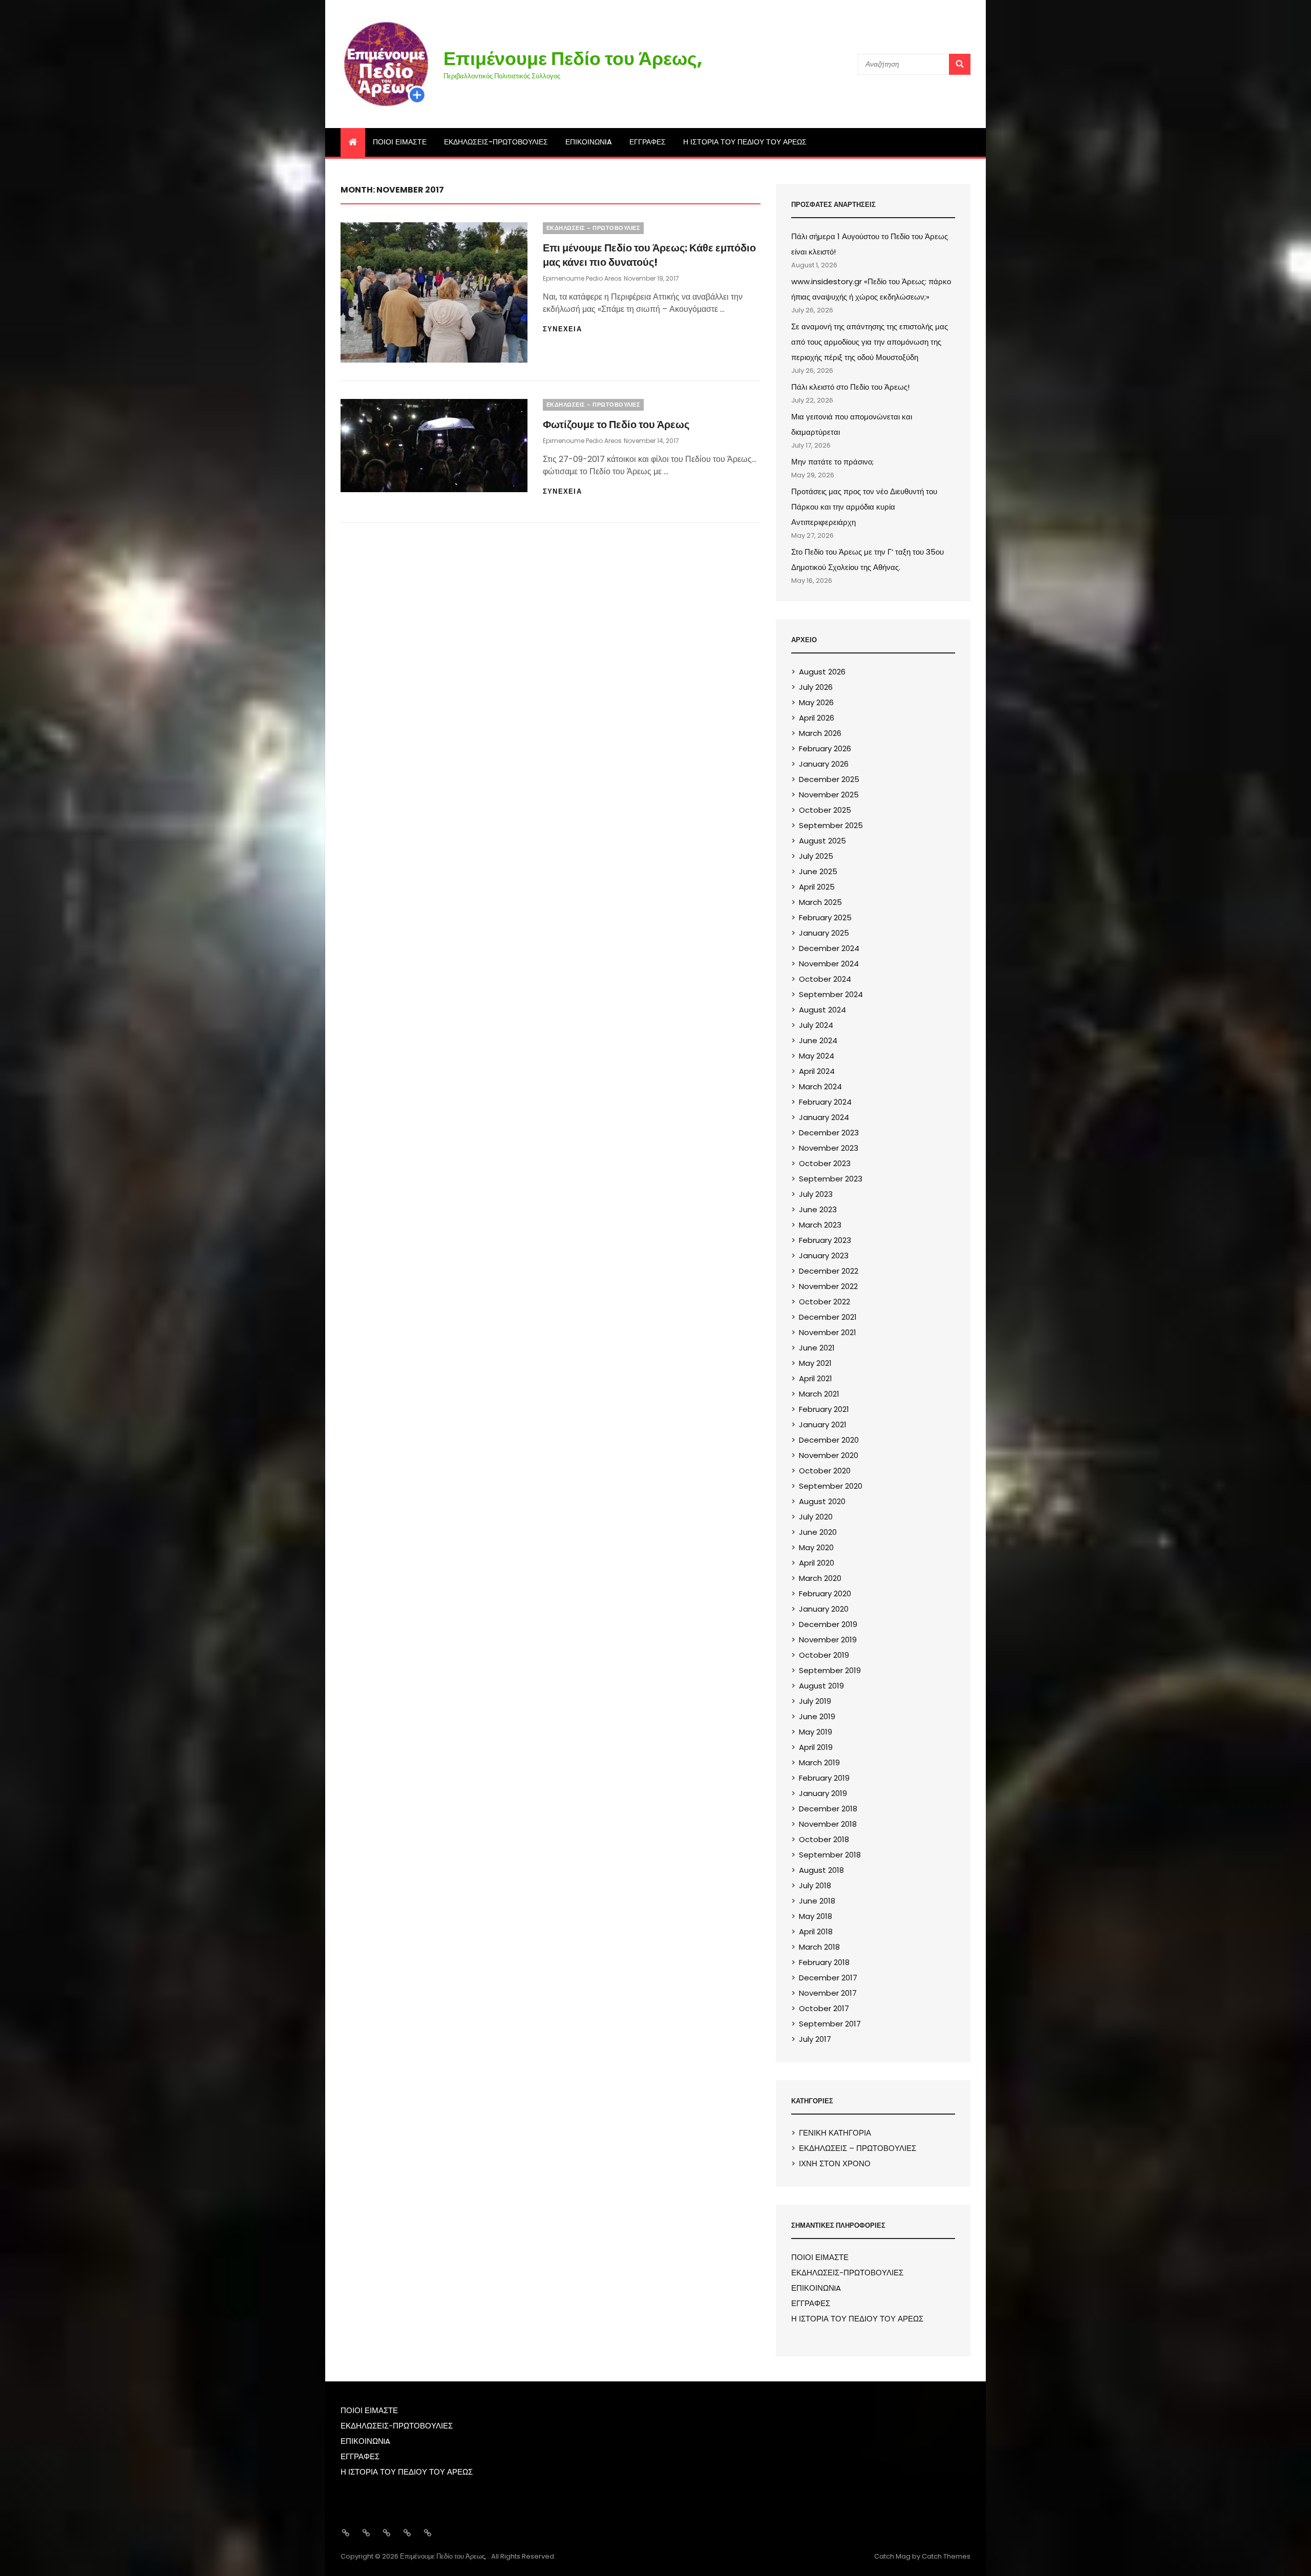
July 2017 (815, 2039)
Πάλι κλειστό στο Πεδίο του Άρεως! (850, 387)
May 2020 (816, 1547)
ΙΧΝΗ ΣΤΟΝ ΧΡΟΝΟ (835, 2163)
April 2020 (817, 1563)
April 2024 (817, 1071)
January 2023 (824, 1255)
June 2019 (817, 1716)
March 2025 (820, 902)
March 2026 (820, 733)
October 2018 (824, 1839)
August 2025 (822, 841)
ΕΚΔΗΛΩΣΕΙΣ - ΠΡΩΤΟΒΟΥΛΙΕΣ (594, 228)
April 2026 (817, 718)
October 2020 (825, 1471)
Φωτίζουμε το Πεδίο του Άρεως (616, 425)
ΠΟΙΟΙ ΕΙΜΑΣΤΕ (400, 142)
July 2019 (815, 1701)
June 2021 (817, 1348)
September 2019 (830, 1670)
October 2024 (825, 979)
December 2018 (828, 1809)
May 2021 (815, 1363)
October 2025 (825, 810)
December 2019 (828, 1624)
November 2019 (828, 1640)
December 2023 (829, 1133)
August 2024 (822, 1010)
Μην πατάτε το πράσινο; (832, 462)
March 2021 (819, 1394)
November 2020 (829, 1455)
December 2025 (829, 779)
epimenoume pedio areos (582, 278)
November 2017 (828, 1993)
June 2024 (818, 1040)
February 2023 (825, 1240)
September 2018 (830, 1855)
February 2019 (824, 1778)
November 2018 (828, 1824)
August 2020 (822, 1501)
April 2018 (816, 1931)
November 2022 (828, 1286)
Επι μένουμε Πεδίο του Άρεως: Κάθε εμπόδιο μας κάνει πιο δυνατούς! (649, 255)
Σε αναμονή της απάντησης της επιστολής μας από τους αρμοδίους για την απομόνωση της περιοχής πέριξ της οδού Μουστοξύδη (870, 342)
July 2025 (816, 856)
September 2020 (831, 1486)
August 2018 (821, 1870)
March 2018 (819, 1947)
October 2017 (824, 2008)
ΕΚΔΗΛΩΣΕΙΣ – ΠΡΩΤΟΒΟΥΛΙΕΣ (858, 2148)
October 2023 (825, 1163)
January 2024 (824, 1117)
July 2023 (816, 1194)
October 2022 (824, 1302)
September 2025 (831, 825)
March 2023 (820, 1225)
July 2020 (816, 1517)
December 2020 (829, 1440)
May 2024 (817, 1056)
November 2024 (829, 964)
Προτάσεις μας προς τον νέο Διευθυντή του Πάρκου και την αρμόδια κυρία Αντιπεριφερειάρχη (864, 507)
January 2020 (824, 1609)
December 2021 (828, 1317)
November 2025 (829, 795)
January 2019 (823, 1793)
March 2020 (820, 1578)
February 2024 (825, 1102)
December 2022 (829, 1271)
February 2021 (824, 1409)
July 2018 (815, 1885)
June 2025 (818, 871)
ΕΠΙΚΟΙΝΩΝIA (589, 142)
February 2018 (824, 1962)
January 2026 (824, 764)
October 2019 (824, 1655)
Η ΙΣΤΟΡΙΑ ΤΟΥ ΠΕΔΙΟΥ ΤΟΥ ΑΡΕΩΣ (745, 142)
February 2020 (825, 1593)
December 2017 (828, 1978)
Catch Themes (946, 2556)
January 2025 (824, 933)
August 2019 (821, 1686)
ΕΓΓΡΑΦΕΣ (648, 142)
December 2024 (829, 948)
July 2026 (816, 687)
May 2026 (816, 702)
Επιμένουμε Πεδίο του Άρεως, (573, 59)
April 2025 (817, 887)
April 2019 (816, 1747)
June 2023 (818, 1209)
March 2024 (820, 1086)
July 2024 (816, 1025)
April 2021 (816, 1378)
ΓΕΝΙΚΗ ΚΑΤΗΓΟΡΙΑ (835, 2133)
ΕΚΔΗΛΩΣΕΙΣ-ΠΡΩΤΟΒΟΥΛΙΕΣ (496, 142)
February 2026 (825, 748)
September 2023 (831, 1179)
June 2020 (818, 1532)
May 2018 (816, 1916)
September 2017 (830, 2024)
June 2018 (817, 1901)
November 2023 (829, 1148)
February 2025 (825, 917)
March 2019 (819, 1762)
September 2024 (831, 994)
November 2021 (828, 1332)
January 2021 (823, 1424)
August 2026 (822, 672)
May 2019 (816, 1732)
